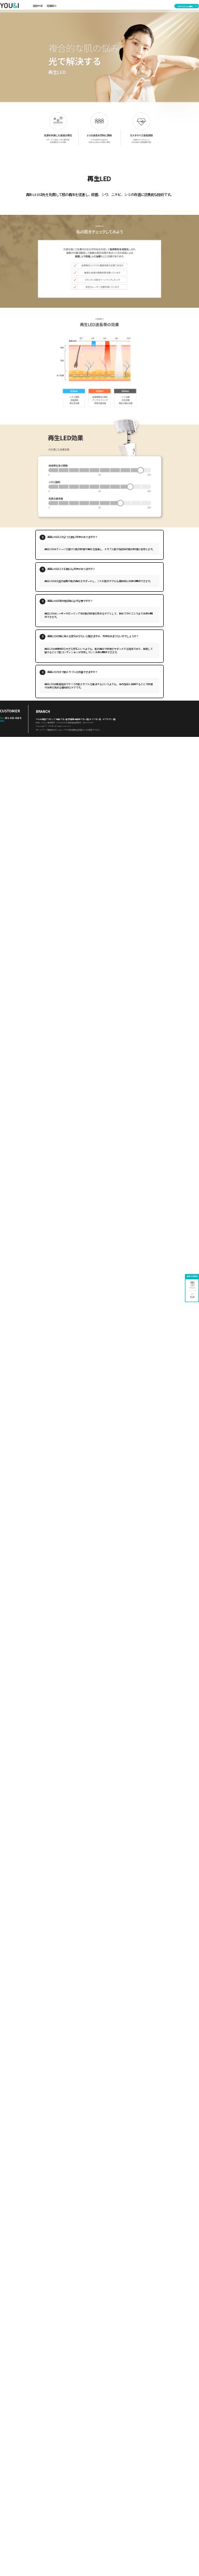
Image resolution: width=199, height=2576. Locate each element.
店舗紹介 (52, 6)
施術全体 (38, 6)
